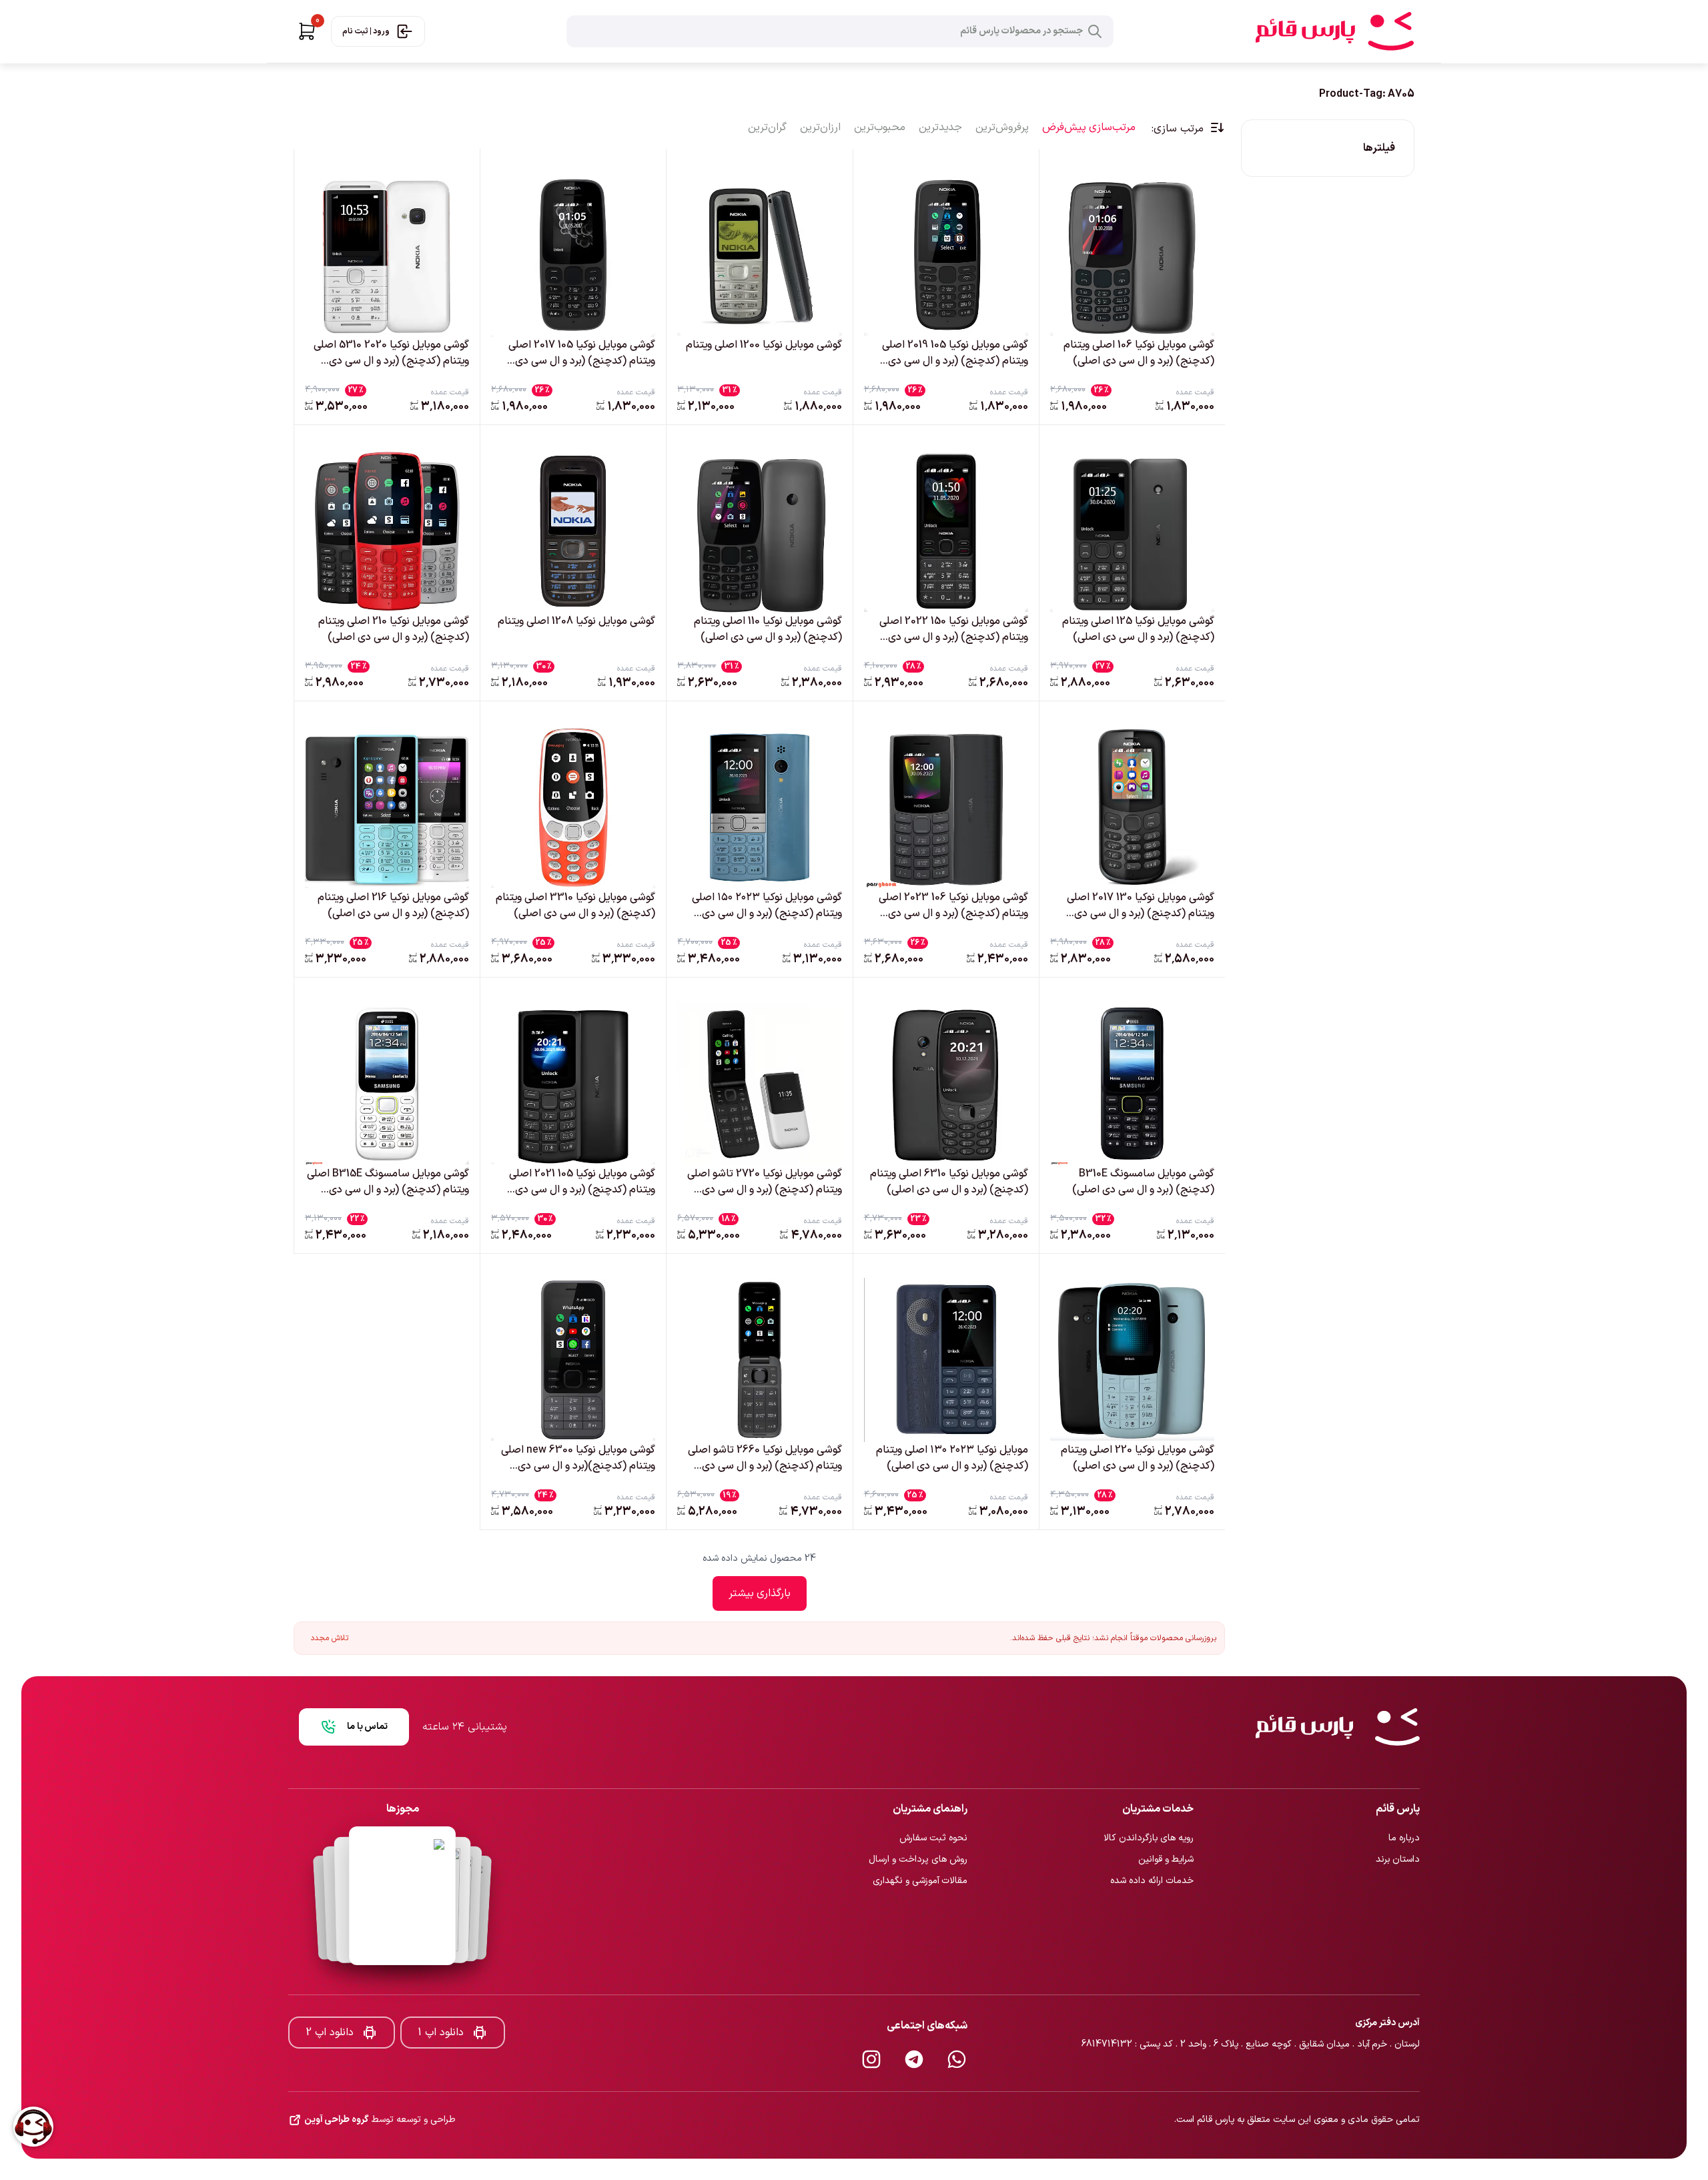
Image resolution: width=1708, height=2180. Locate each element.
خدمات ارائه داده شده (1152, 1837)
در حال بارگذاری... (760, 1593)
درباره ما (1404, 1794)
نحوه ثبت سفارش (933, 1794)
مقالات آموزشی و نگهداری (920, 1837)
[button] (307, 31)
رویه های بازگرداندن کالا (1149, 1794)
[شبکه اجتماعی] (957, 2015)
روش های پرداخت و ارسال (918, 1815)
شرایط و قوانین (1166, 1815)
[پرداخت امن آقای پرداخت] (402, 1852)
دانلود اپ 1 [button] (441, 1988)
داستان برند (1398, 1815)
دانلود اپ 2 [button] (330, 1988)
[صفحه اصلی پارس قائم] (1334, 31)
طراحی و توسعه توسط (380, 2076)
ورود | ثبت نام (366, 31)
